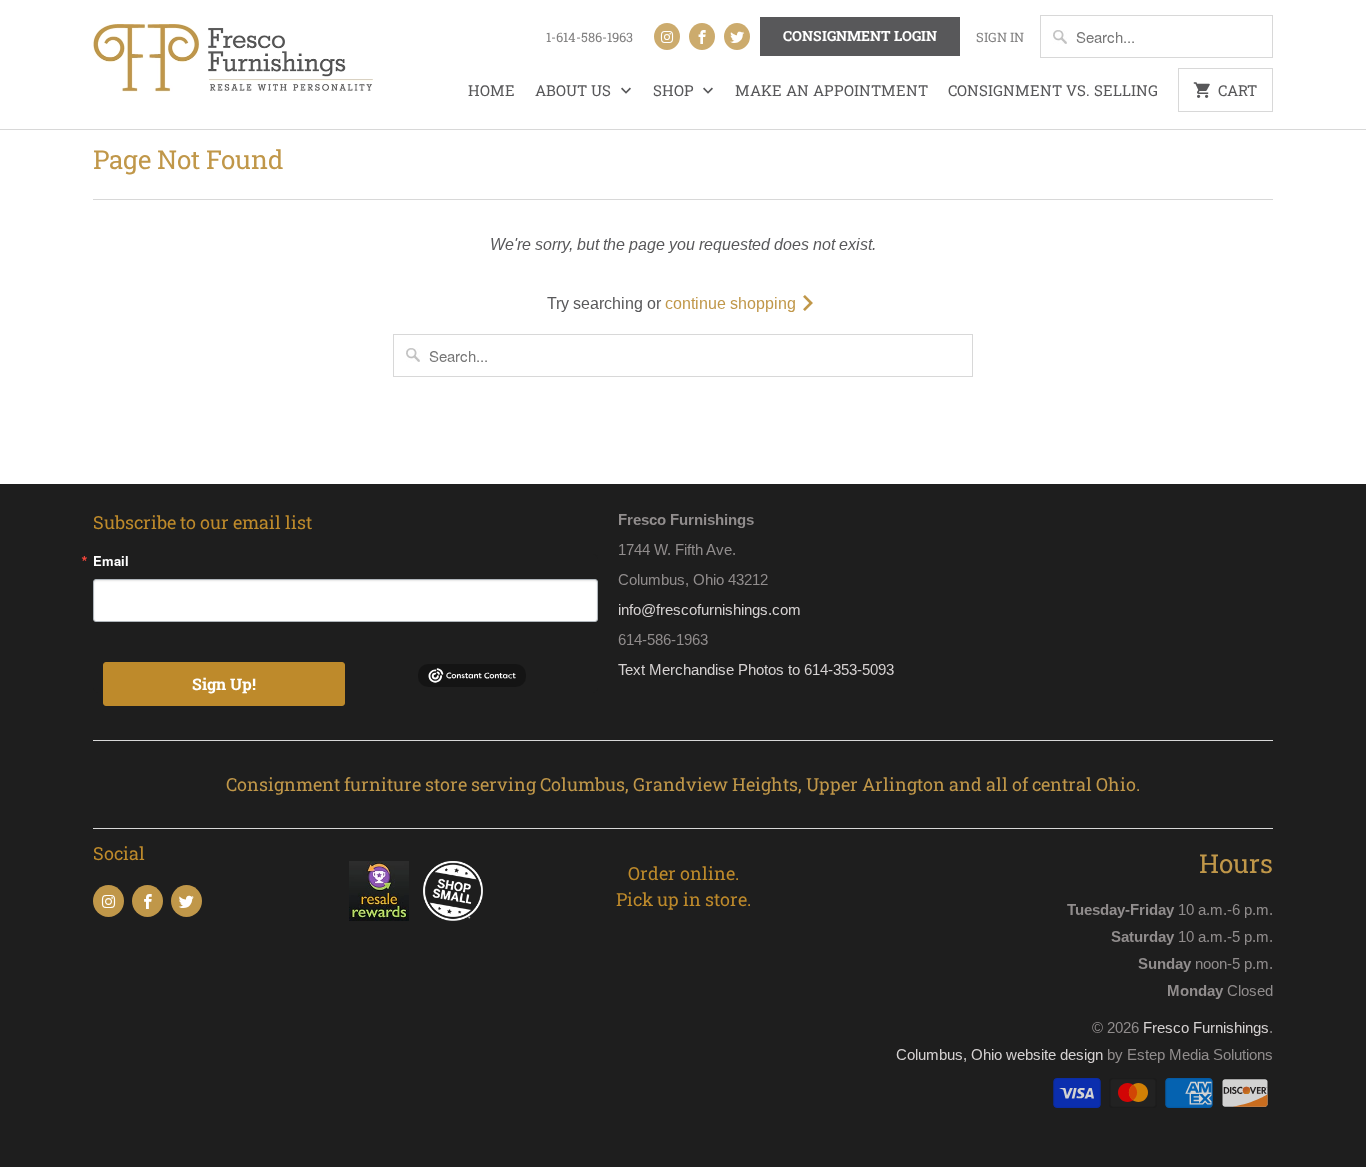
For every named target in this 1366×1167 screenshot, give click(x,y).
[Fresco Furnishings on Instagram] (667, 36)
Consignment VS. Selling (1053, 90)
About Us (575, 90)
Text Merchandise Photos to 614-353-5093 (756, 669)
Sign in (1000, 37)
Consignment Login (860, 35)
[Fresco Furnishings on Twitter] (737, 36)
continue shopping (732, 303)
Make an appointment (831, 90)
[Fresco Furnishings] (233, 60)
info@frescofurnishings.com (709, 609)
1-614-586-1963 (589, 37)
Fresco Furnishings (1206, 1027)
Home (491, 90)
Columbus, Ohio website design (999, 1054)
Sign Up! (224, 683)
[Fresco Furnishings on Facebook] (702, 36)
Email (111, 560)
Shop (675, 90)
